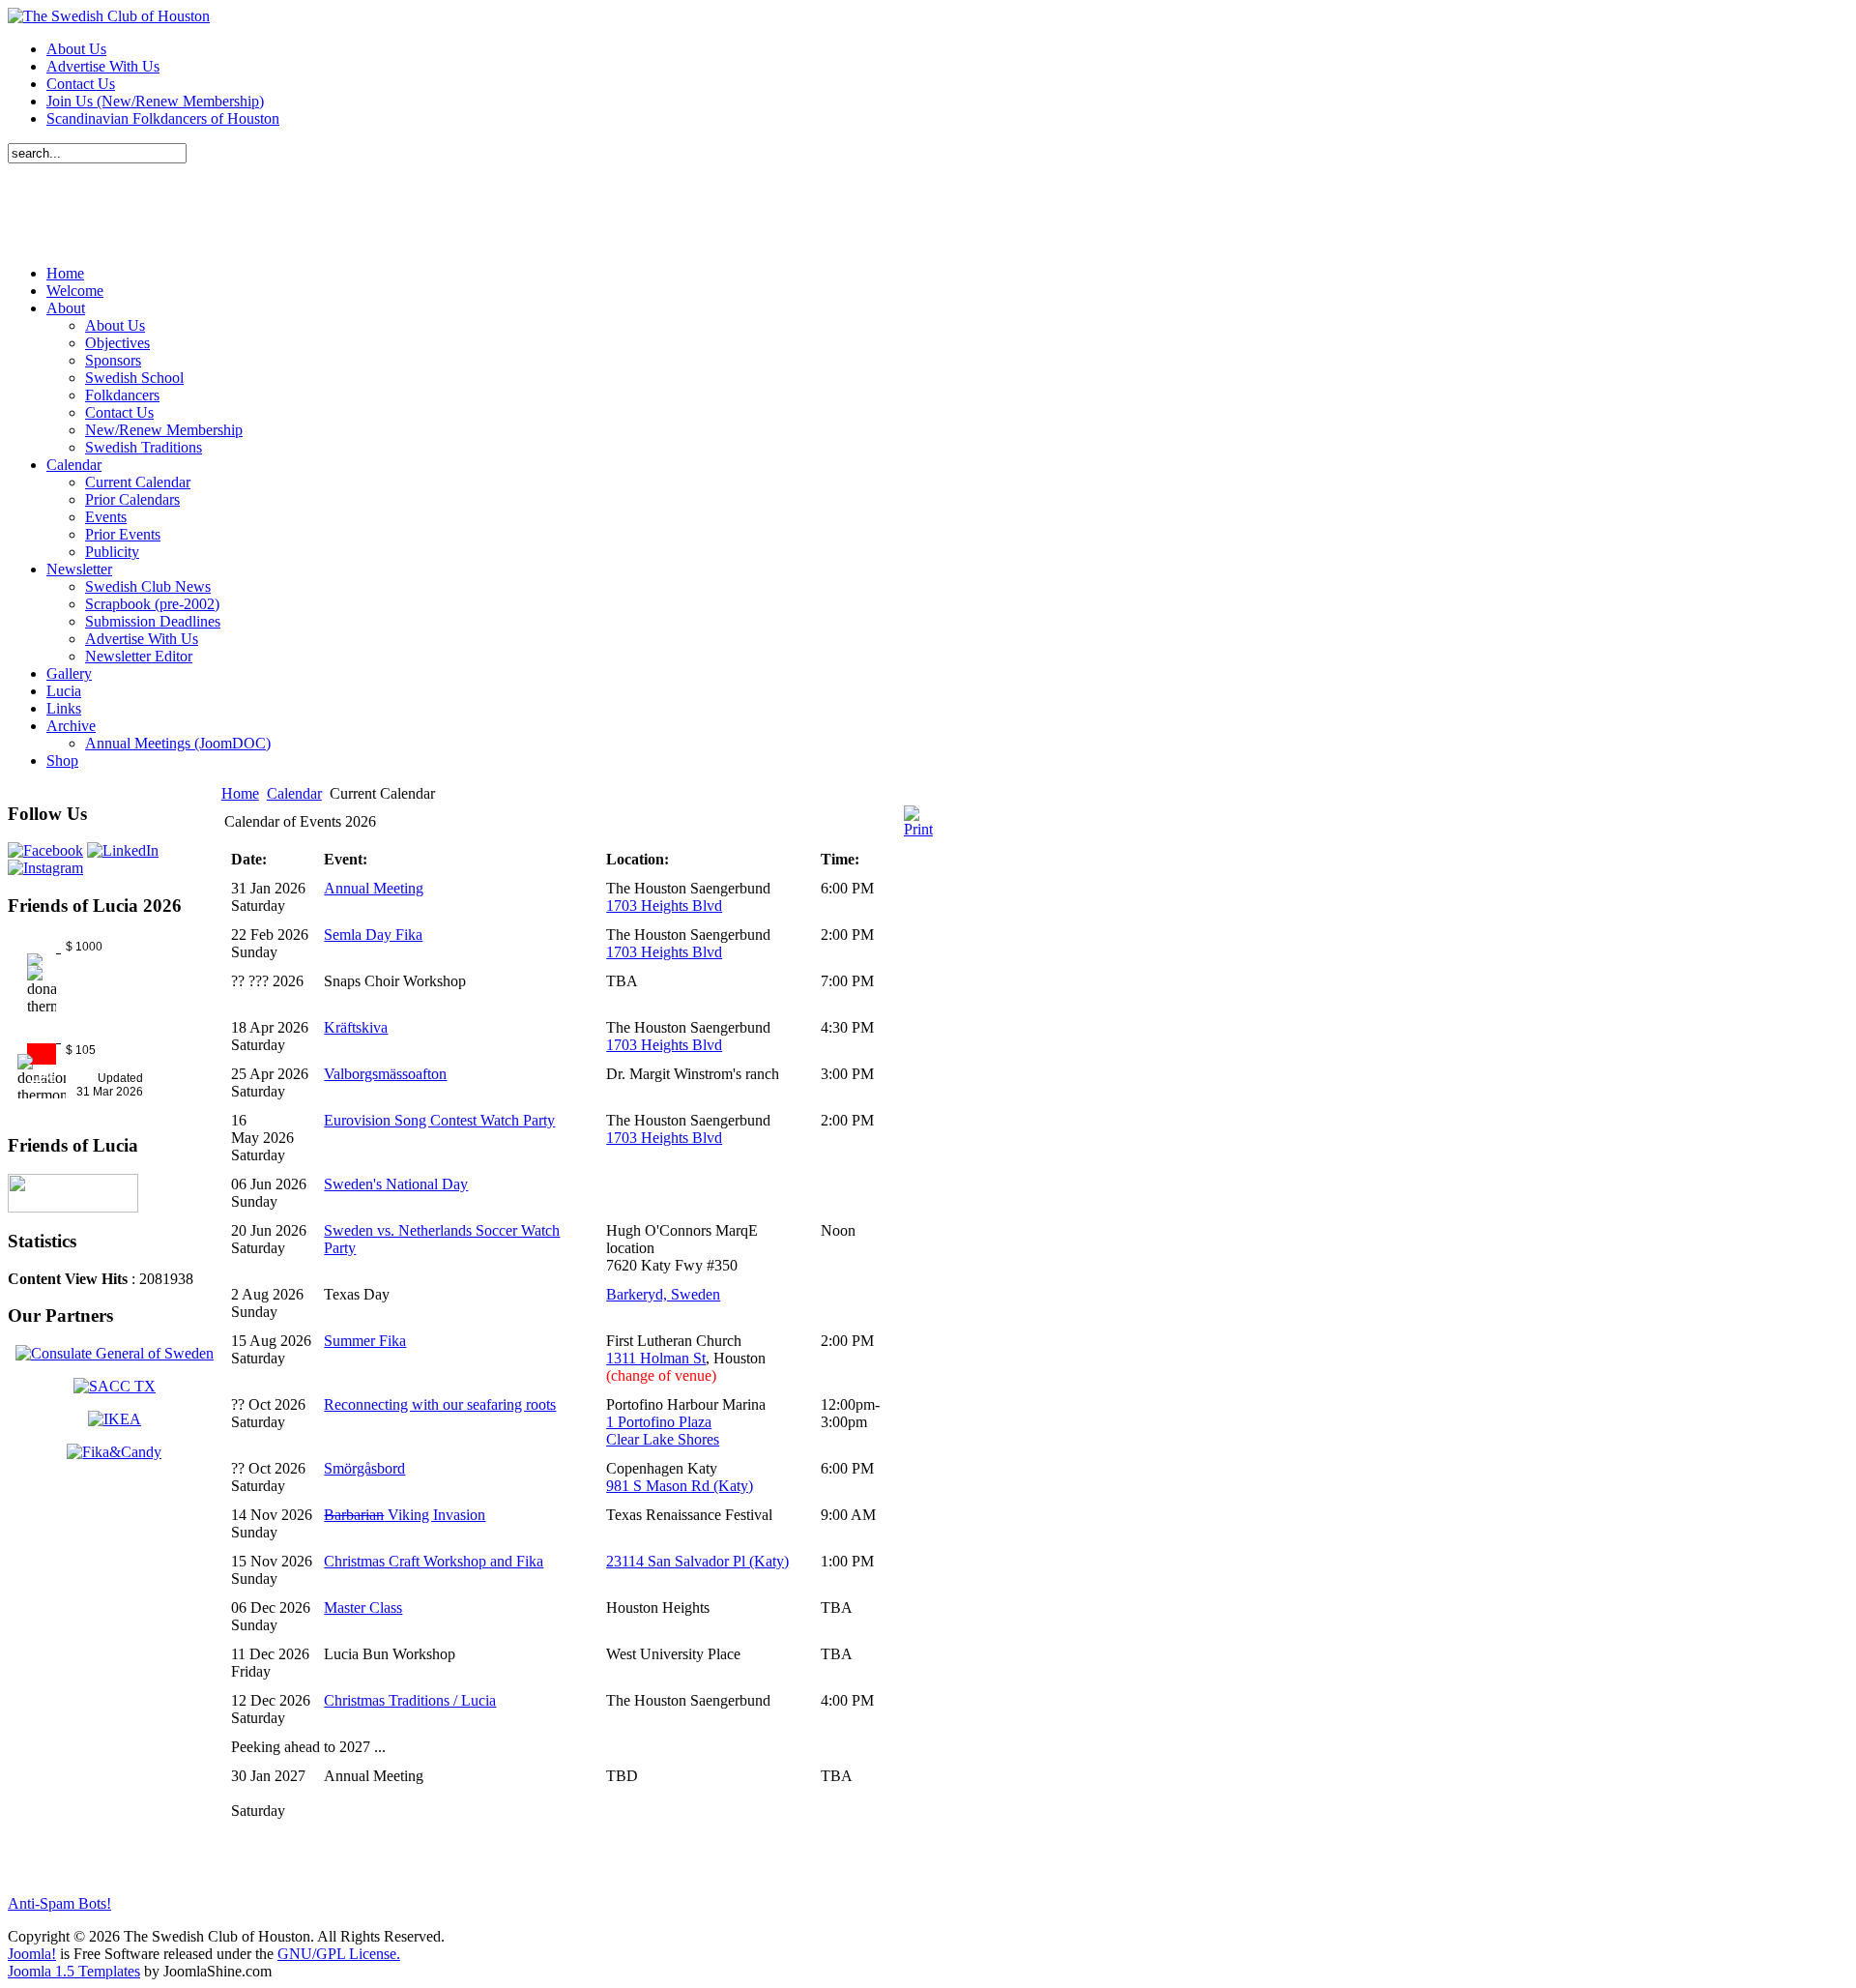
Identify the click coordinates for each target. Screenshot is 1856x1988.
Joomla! (32, 1954)
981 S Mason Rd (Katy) (680, 1486)
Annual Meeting (374, 888)
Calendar (294, 793)
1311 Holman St (656, 1358)
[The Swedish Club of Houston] (109, 16)
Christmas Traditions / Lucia (410, 1700)
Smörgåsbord (364, 1468)
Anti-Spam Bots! (59, 1903)
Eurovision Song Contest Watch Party (439, 1120)
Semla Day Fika (373, 935)
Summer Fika (365, 1341)
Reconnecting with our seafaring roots (440, 1404)
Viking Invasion (405, 1515)
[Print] (918, 829)
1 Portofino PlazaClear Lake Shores (663, 1431)
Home (240, 793)
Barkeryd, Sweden (663, 1294)
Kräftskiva (356, 1027)
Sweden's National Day (396, 1184)
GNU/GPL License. (339, 1954)
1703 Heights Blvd (664, 906)
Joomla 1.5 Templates (74, 1971)
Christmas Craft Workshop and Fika (434, 1561)
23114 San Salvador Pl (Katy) (697, 1561)
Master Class (363, 1608)
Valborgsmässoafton (385, 1074)
